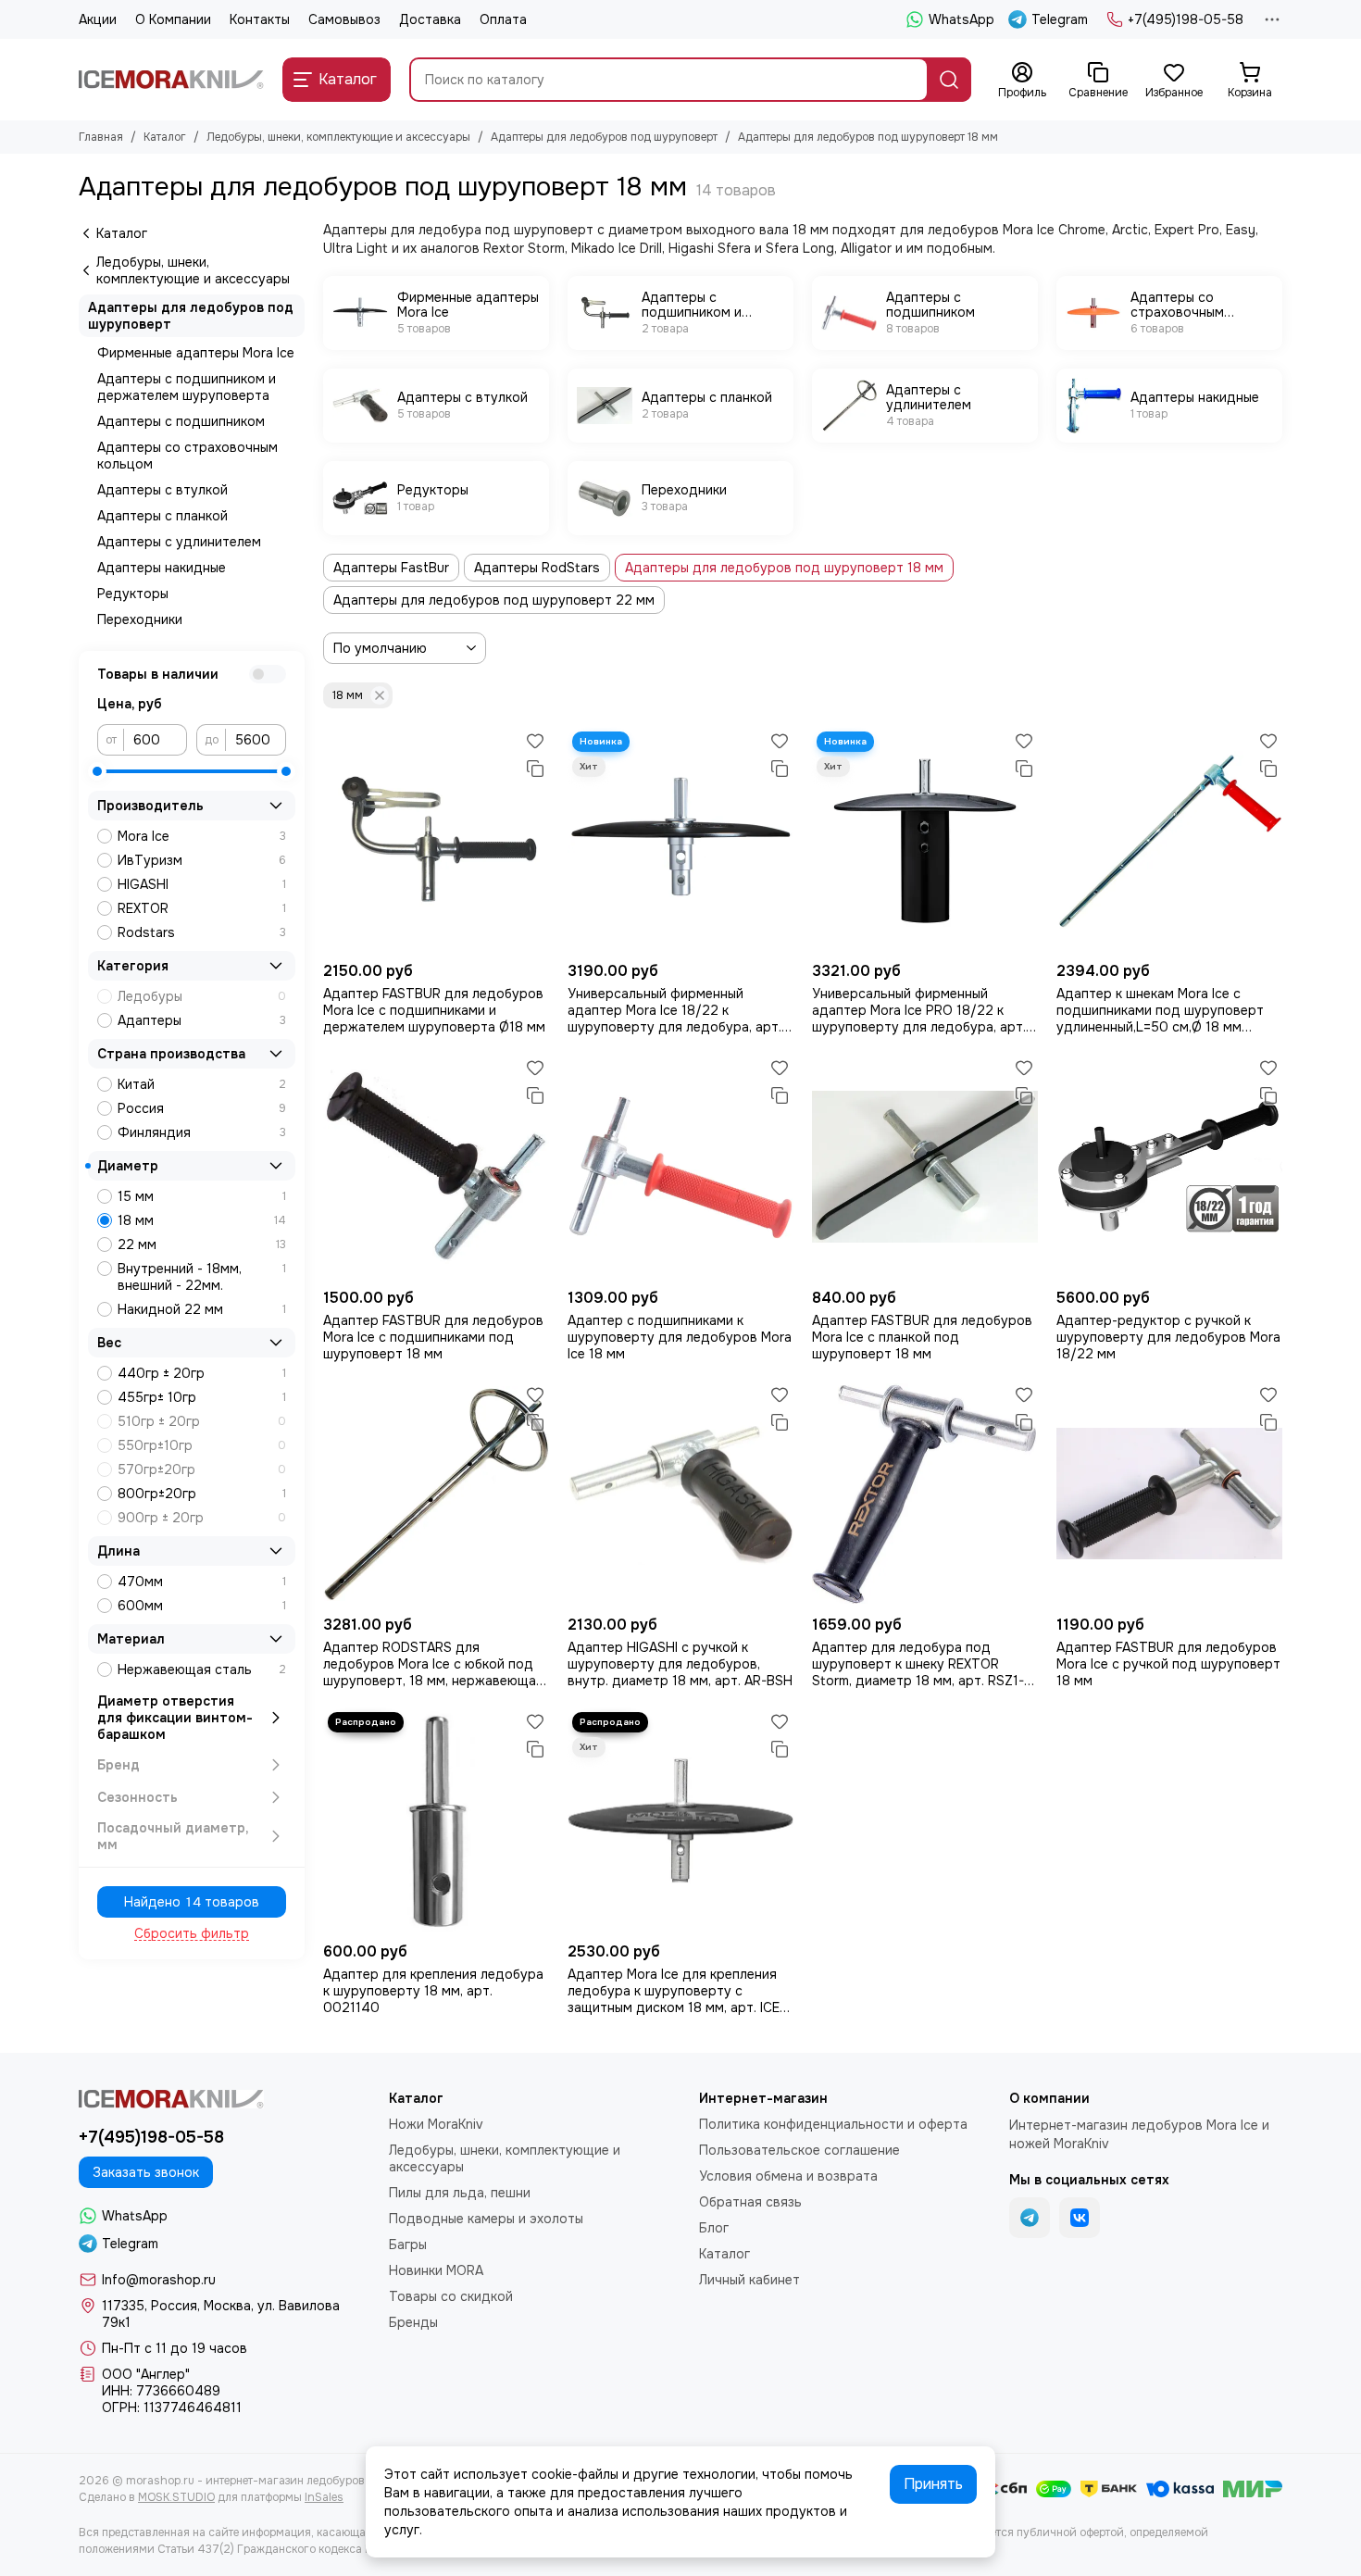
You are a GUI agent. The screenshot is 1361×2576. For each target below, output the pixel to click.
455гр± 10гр (202, 1397)
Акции (98, 19)
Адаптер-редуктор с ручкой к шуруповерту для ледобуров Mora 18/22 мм (1168, 1337)
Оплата (503, 19)
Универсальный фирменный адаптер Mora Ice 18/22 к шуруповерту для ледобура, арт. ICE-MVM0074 (674, 1010)
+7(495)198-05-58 (1186, 19)
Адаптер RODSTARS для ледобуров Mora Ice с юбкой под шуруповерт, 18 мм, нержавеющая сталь (433, 1664)
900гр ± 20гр (202, 1518)
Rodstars (202, 932)
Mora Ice (202, 836)
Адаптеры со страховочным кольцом (187, 456)
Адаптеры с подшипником (181, 421)
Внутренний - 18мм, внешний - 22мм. (202, 1277)
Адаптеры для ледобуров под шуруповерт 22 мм (494, 600)
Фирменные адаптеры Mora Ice (196, 353)
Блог (714, 2228)
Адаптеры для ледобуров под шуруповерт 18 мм (784, 568)
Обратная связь (750, 2202)
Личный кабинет (749, 2280)
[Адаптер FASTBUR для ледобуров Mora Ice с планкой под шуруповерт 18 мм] (925, 1167)
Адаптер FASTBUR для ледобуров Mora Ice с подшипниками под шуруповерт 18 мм (433, 1337)
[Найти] (949, 80)
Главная (101, 137)
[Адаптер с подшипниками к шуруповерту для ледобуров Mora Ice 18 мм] (680, 1167)
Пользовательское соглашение (799, 2150)
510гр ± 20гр (202, 1421)
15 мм (202, 1196)
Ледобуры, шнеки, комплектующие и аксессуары (338, 137)
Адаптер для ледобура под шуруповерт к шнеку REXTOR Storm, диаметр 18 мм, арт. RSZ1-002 (918, 1664)
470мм (202, 1582)
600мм (202, 1606)
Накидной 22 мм (202, 1309)
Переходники (140, 619)
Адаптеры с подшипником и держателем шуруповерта (187, 387)
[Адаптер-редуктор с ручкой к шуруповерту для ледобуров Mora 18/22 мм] (1169, 1167)
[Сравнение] (535, 769)
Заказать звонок (146, 2172)
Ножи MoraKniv (436, 2124)
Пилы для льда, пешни (460, 2193)
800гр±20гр (202, 1494)
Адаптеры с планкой (162, 516)
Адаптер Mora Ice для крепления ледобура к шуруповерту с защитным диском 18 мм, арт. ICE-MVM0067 (676, 1991)
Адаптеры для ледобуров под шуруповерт (604, 137)
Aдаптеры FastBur (391, 568)
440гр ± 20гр (202, 1373)
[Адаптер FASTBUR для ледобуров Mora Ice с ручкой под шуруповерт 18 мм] (1169, 1494)
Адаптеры (202, 1020)
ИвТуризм (202, 860)
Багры (408, 2245)
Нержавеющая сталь (202, 1669)
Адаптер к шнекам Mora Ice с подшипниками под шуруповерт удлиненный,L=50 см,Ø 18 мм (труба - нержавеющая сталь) (1160, 1010)
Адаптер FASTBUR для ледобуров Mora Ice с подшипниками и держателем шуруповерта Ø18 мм (434, 1010)
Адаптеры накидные (162, 568)
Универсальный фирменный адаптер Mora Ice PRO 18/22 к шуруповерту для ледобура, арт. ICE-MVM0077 (919, 1010)
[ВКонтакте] (1080, 2218)
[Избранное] (535, 741)
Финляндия (202, 1132)
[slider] (97, 771)
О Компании (173, 19)
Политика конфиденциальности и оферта (833, 2124)
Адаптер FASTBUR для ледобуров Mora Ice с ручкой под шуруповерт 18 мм (1168, 1664)
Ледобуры (202, 996)
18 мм (348, 695)
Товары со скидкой (451, 2296)
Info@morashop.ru (159, 2280)
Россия (202, 1108)
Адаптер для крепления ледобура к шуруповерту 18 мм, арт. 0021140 (433, 1991)
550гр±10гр (202, 1445)
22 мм (202, 1244)
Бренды (413, 2322)
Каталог (165, 137)
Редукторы (133, 594)
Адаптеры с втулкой (162, 490)
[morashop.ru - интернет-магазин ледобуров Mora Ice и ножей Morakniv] (171, 80)
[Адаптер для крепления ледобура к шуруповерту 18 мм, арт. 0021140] (436, 1820)
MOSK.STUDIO (176, 2497)
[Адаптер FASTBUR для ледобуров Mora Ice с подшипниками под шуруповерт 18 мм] (436, 1167)
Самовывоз (344, 19)
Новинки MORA (436, 2270)
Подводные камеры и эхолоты (486, 2219)
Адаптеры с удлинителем (179, 542)
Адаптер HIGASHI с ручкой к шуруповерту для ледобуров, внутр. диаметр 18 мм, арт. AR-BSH (680, 1664)
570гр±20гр (202, 1469)
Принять (933, 2484)
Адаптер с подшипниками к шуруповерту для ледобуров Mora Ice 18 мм (680, 1337)
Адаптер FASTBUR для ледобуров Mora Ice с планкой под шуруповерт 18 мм (922, 1337)
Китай (202, 1084)
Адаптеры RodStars (537, 568)
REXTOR (202, 908)
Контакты (260, 19)
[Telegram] (1030, 2218)
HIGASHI (202, 884)
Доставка (430, 19)
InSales (324, 2497)
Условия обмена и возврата (788, 2176)
